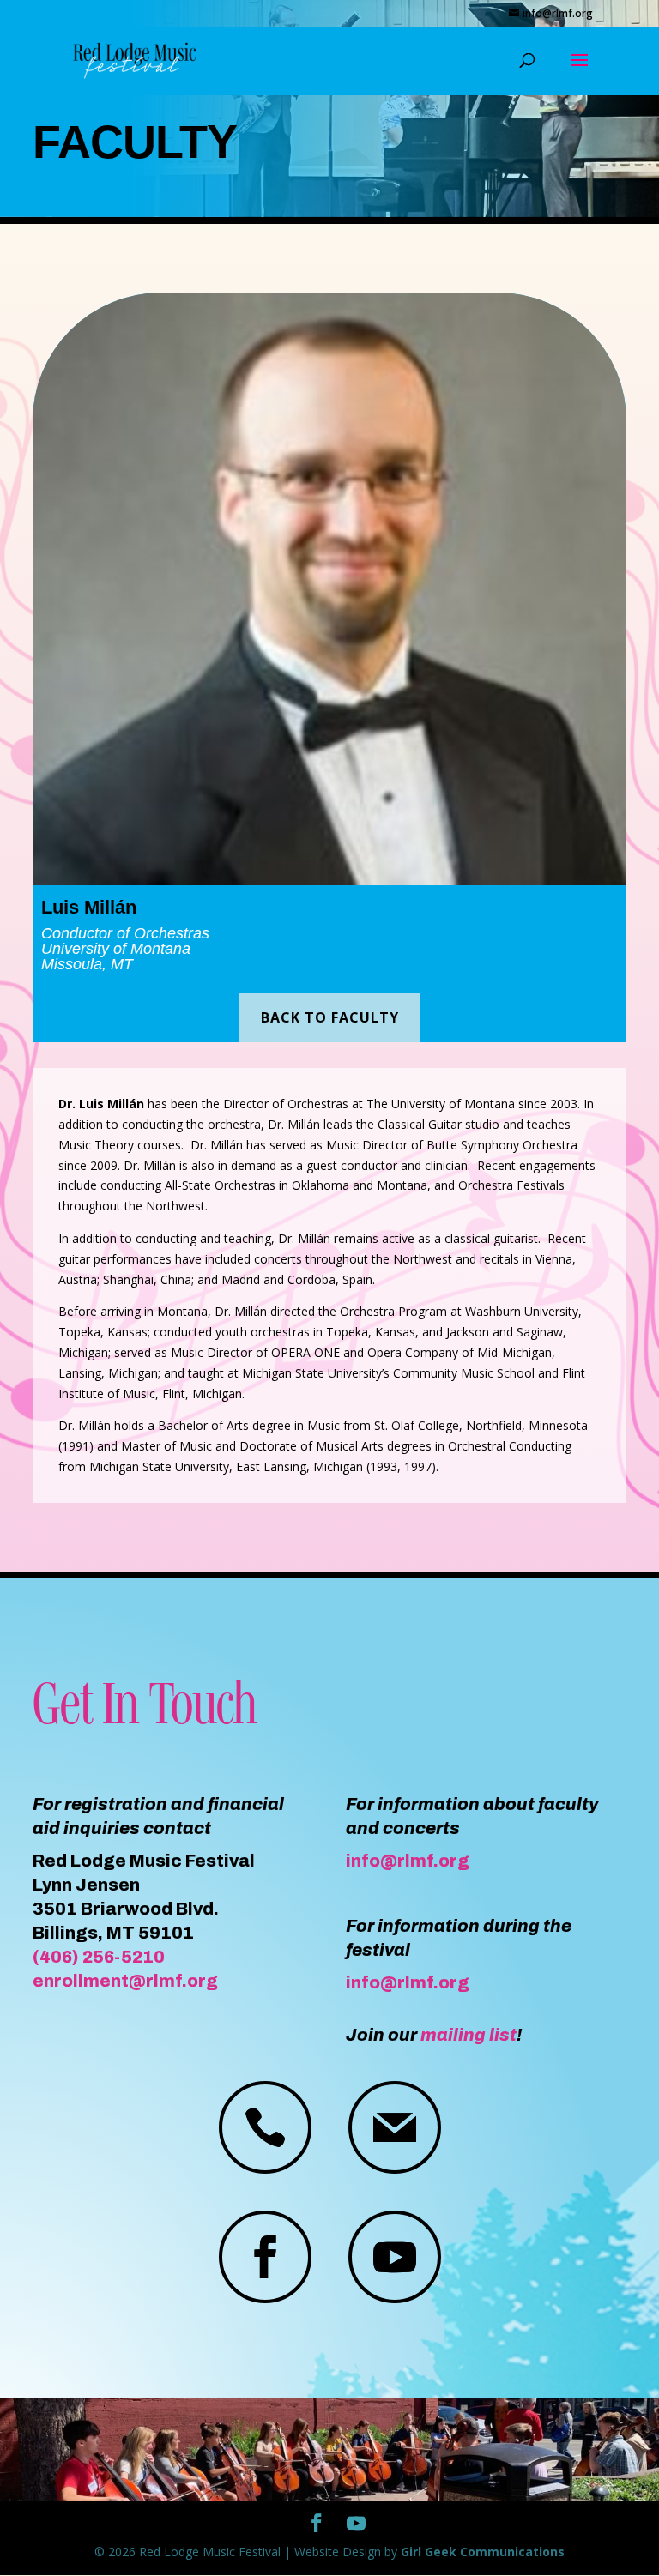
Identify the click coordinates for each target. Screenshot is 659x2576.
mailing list (469, 2035)
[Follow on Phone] (265, 2127)
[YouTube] (356, 2524)
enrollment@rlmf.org (125, 1981)
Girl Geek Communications (483, 2552)
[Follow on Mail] (395, 2127)
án (126, 907)
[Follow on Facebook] (265, 2257)
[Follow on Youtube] (395, 2257)
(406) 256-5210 (99, 1957)
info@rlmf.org (408, 1861)
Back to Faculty (330, 1017)
